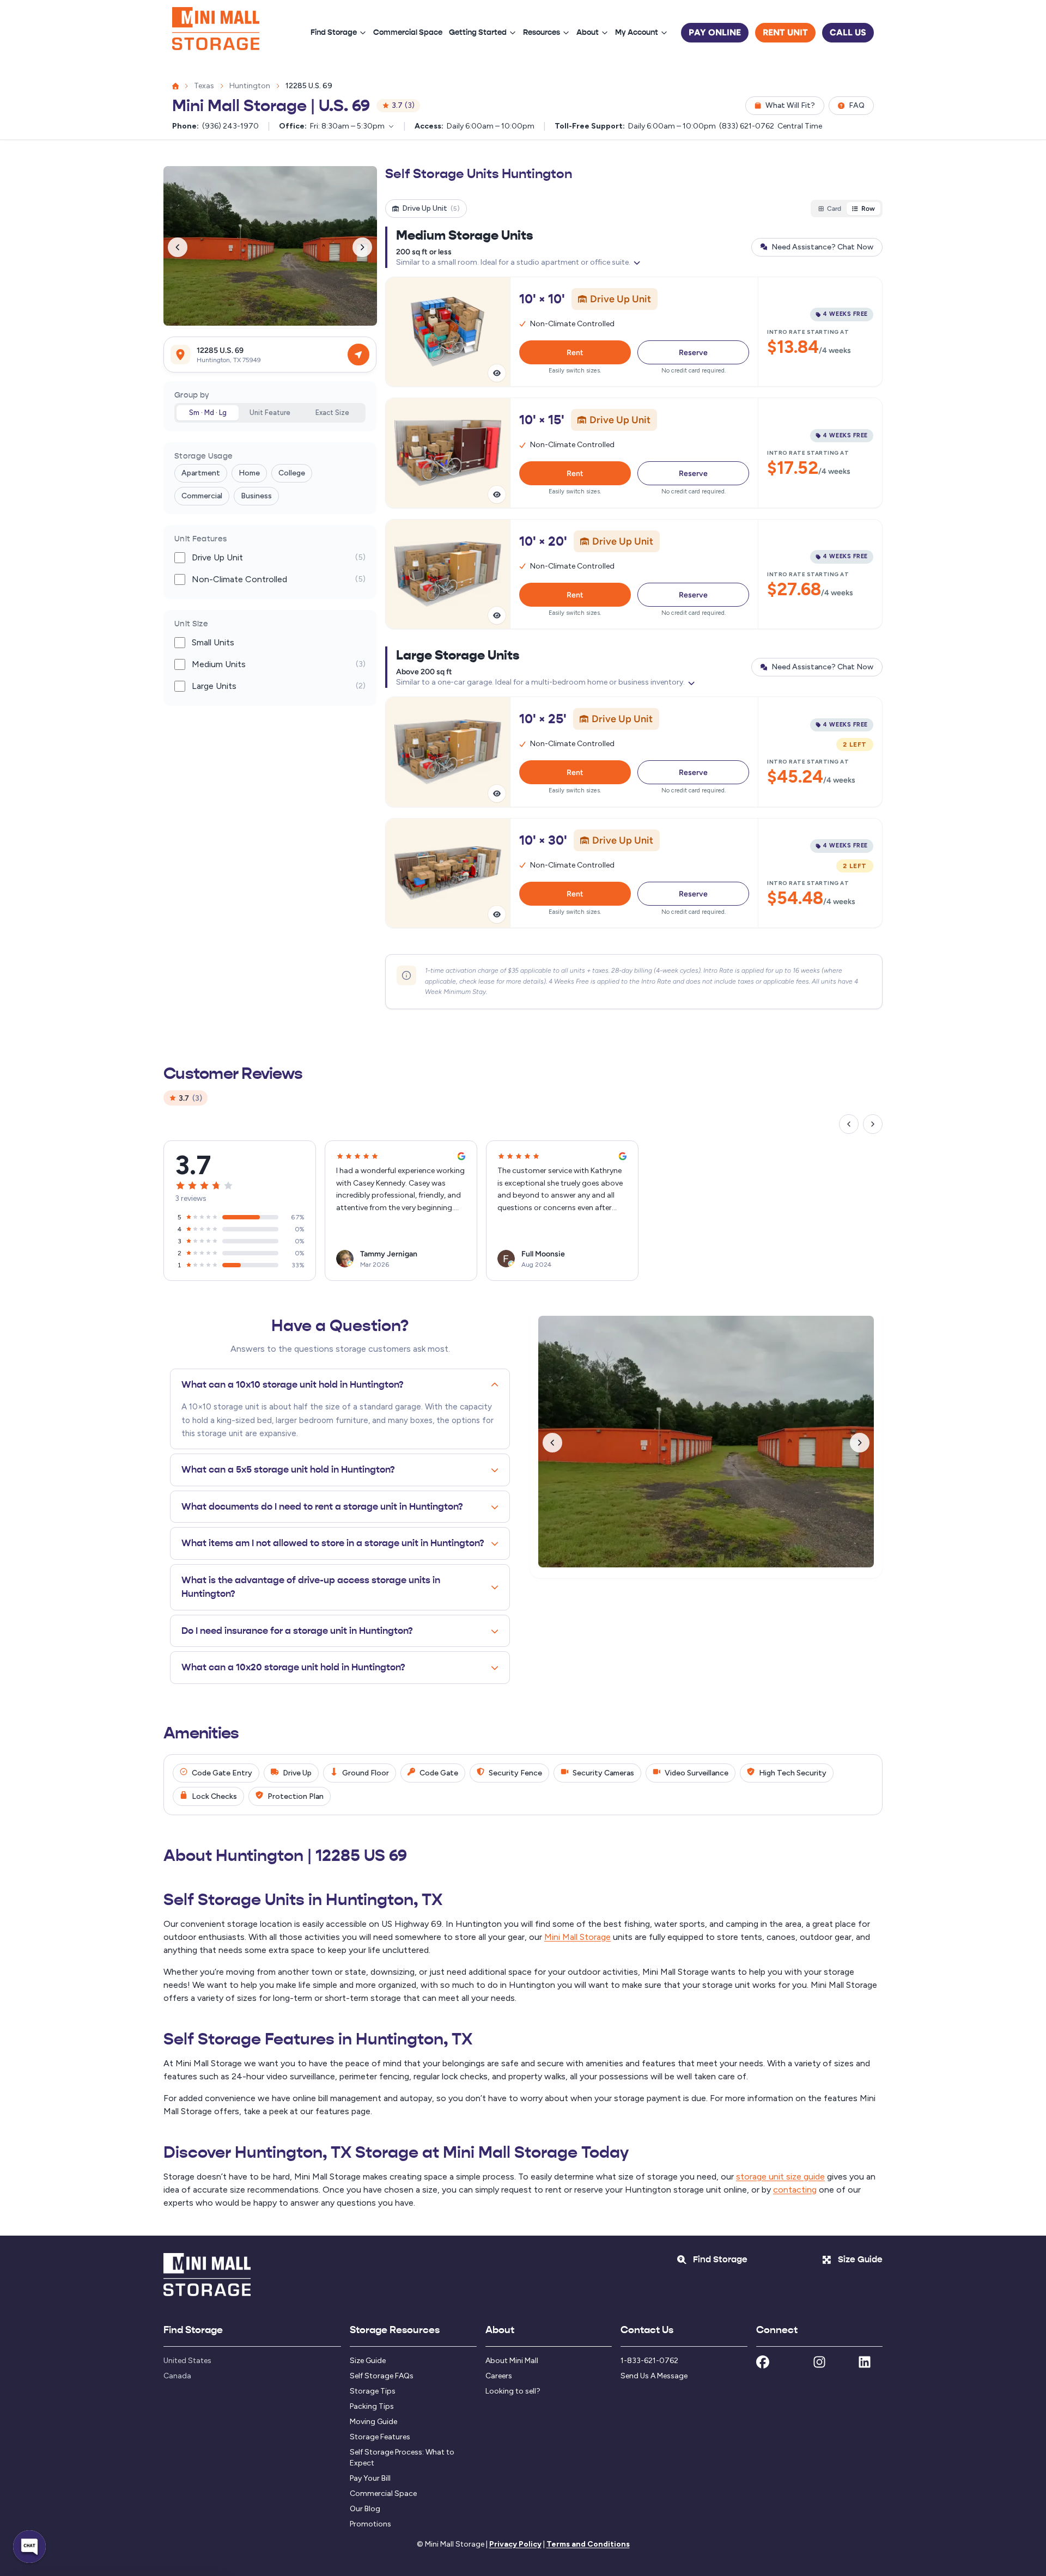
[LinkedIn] (865, 2364)
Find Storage (334, 32)
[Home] (216, 33)
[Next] (873, 1124)
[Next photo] (362, 247)
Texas (204, 86)
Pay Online (715, 32)
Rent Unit (785, 32)
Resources (542, 32)
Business (256, 496)
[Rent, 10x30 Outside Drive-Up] (634, 873)
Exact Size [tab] (332, 413)
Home (249, 474)
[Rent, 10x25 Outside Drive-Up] (634, 752)
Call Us (848, 32)
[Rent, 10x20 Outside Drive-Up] (634, 574)
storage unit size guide (780, 2177)
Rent (575, 352)
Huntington (250, 86)
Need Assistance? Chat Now (822, 247)
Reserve (693, 352)
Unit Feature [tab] (270, 413)
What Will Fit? (790, 105)
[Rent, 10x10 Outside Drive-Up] (634, 332)
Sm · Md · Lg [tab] (208, 413)
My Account (637, 32)
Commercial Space (408, 32)
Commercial (202, 496)
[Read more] (637, 263)
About (588, 32)
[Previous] (849, 1124)
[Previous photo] (178, 247)
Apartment (201, 474)
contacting (795, 2190)
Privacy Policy (515, 2544)
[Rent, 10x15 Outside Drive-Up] (634, 453)
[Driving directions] (358, 355)
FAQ (857, 105)
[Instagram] (819, 2364)
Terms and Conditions (588, 2544)
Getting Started (478, 32)
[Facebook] (763, 2364)
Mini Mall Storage (577, 1937)
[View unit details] (497, 373)
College (292, 474)
